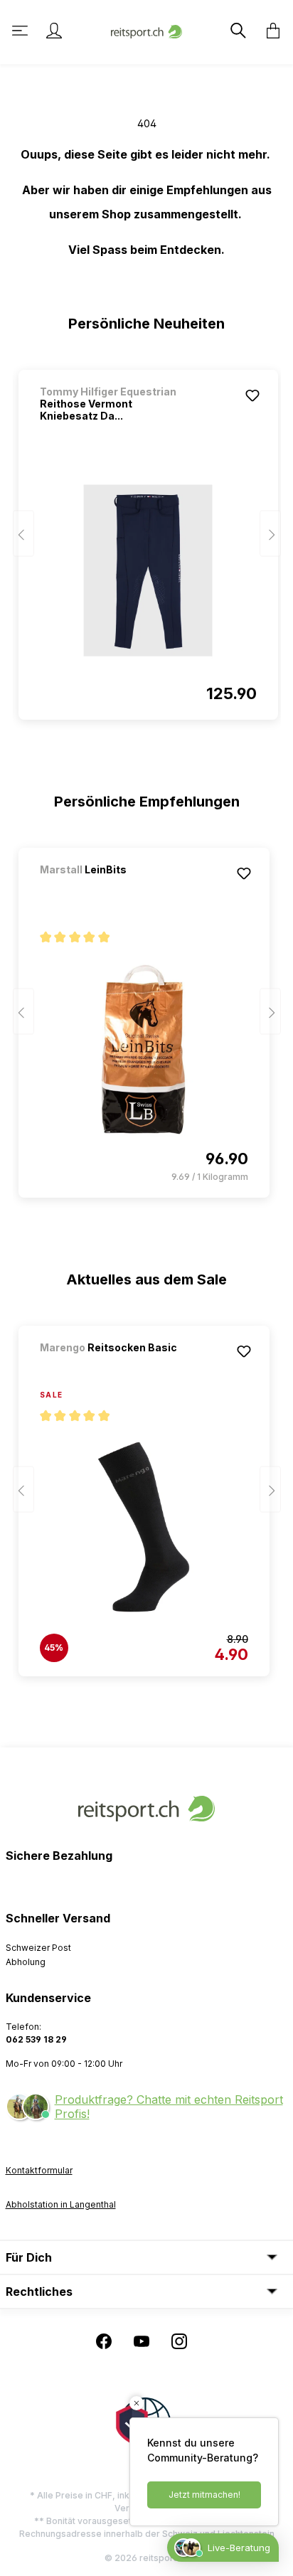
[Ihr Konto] (54, 31)
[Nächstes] (270, 534)
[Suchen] (237, 31)
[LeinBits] (114, 889)
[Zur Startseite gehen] (146, 30)
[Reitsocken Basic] (114, 1367)
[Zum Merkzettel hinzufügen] (252, 395)
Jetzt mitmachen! (204, 2495)
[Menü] (21, 31)
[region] (147, 538)
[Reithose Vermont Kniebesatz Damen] (148, 570)
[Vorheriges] (23, 534)
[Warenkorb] (269, 31)
